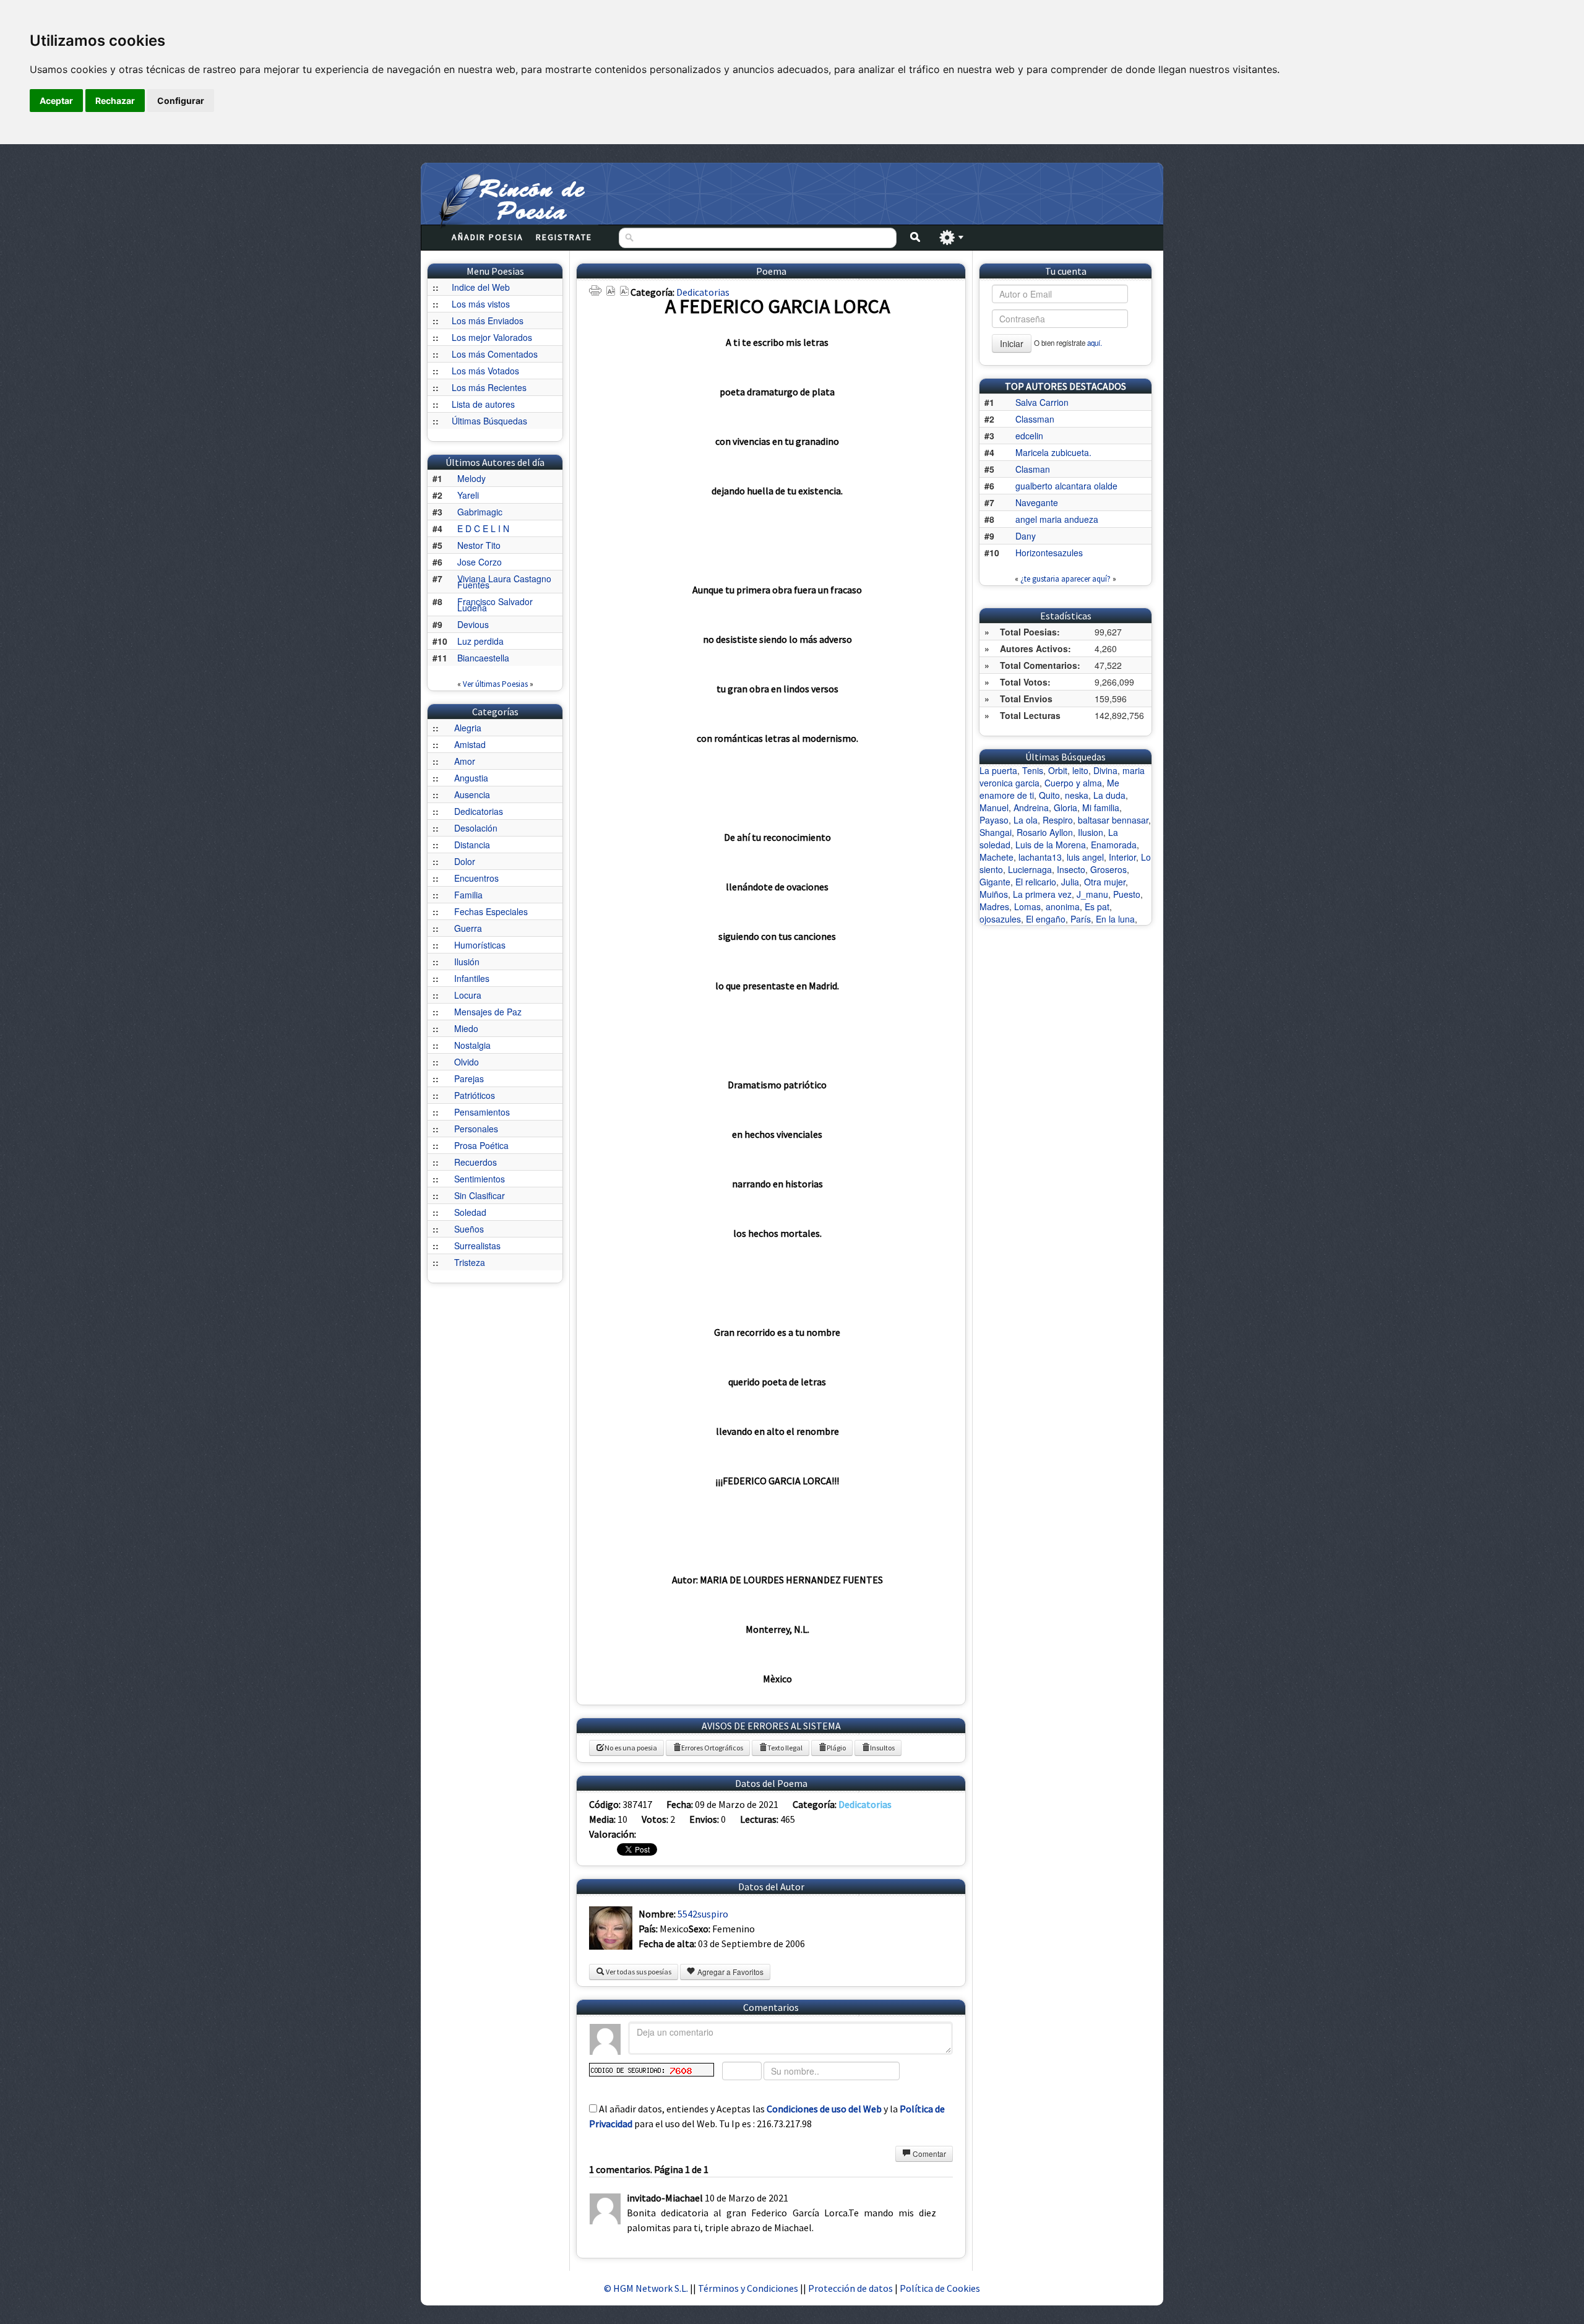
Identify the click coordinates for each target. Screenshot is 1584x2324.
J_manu (1092, 894)
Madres (994, 906)
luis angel (1085, 857)
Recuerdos (476, 1162)
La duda (1109, 795)
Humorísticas (480, 945)
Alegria (468, 728)
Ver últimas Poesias (495, 684)
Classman (1035, 419)
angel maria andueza (1057, 519)
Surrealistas (477, 1246)
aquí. (1095, 343)
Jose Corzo (480, 562)
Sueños (469, 1229)
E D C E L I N (483, 528)
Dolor (465, 861)
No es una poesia (631, 1748)
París (1081, 919)
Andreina (1031, 807)
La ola (1026, 820)
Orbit (1058, 770)
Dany (1026, 536)
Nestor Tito (479, 545)
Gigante (995, 882)
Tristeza (470, 1262)
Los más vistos (481, 304)
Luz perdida (480, 641)
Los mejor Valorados (492, 337)
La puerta (998, 770)
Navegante (1037, 502)
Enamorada (1114, 845)
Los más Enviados (488, 321)
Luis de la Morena (1051, 845)
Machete (996, 857)
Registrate (564, 237)
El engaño (1046, 919)
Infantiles (472, 978)
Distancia (472, 845)
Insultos (882, 1748)
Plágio (836, 1748)
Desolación (476, 828)
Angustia (471, 778)
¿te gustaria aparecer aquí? (1065, 579)
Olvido (467, 1062)
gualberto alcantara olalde (1066, 486)
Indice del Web (481, 287)
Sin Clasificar (480, 1195)
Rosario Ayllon (1045, 832)
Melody (471, 478)
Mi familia (1101, 807)
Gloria (1065, 807)
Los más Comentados (495, 354)
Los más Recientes (489, 387)
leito (1080, 770)
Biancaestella (483, 658)
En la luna (1115, 919)
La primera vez (1042, 894)
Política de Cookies (940, 2288)
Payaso (994, 820)
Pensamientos (482, 1112)
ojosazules (1000, 919)
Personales (476, 1129)
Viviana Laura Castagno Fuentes (504, 582)
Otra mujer (1105, 882)
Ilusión (467, 962)
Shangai (996, 832)
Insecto (1071, 869)
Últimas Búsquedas (489, 421)
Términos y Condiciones (748, 2288)
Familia (468, 895)
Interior (1122, 857)
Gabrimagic (480, 512)
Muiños (994, 894)
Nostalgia (472, 1045)
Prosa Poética (481, 1145)
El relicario (1036, 882)
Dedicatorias (479, 811)
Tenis (1033, 770)
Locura (468, 995)
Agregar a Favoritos (730, 1972)
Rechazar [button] (115, 101)
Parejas (469, 1078)
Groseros (1108, 869)
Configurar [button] (181, 101)
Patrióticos (475, 1095)
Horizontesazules (1049, 553)
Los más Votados (485, 371)
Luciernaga (1030, 869)
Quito (1049, 795)
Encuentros (476, 878)
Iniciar (1012, 343)
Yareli (468, 495)
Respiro (1058, 820)
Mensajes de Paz (488, 1012)
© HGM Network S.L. (646, 2288)
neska (1077, 795)
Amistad (470, 744)
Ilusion (1091, 832)
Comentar (928, 2154)
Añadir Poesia (488, 237)
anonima (1063, 906)
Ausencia (472, 794)
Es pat (1097, 906)
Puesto (1127, 894)
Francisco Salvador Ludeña (495, 605)
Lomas (1027, 906)
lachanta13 (1040, 857)
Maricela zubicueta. (1053, 452)
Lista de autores (483, 404)
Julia (1070, 882)
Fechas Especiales (491, 911)
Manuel (994, 807)
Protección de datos (851, 2288)
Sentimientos (480, 1179)
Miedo (466, 1028)
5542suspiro (703, 1914)
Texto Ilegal (785, 1748)
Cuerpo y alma (1073, 783)
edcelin (1029, 436)
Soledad (470, 1212)
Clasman (1033, 469)
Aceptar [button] (56, 101)
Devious (473, 624)
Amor (465, 761)
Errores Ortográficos (712, 1748)
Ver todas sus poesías (638, 1972)
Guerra (468, 928)
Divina (1105, 770)
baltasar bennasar (1113, 820)
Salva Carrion (1042, 402)
